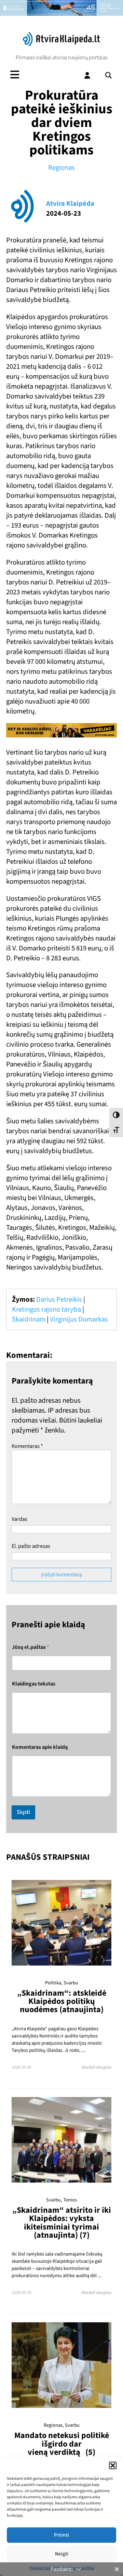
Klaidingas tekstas (34, 1684)
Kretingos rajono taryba (46, 1309)
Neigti (62, 2554)
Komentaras (27, 1446)
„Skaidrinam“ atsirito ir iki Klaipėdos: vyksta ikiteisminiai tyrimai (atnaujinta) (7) (62, 2223)
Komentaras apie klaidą (40, 1747)
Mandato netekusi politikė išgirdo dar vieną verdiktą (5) (62, 2444)
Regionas (61, 168)
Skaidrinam (29, 1319)
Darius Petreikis (59, 1299)
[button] (113, 2465)
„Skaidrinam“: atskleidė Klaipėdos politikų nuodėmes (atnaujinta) (62, 2002)
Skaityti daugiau (96, 2067)
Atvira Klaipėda (70, 204)
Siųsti (23, 1812)
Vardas (19, 1519)
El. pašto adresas (31, 1546)
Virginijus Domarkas (79, 1319)
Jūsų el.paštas (31, 1647)
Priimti (61, 2535)
